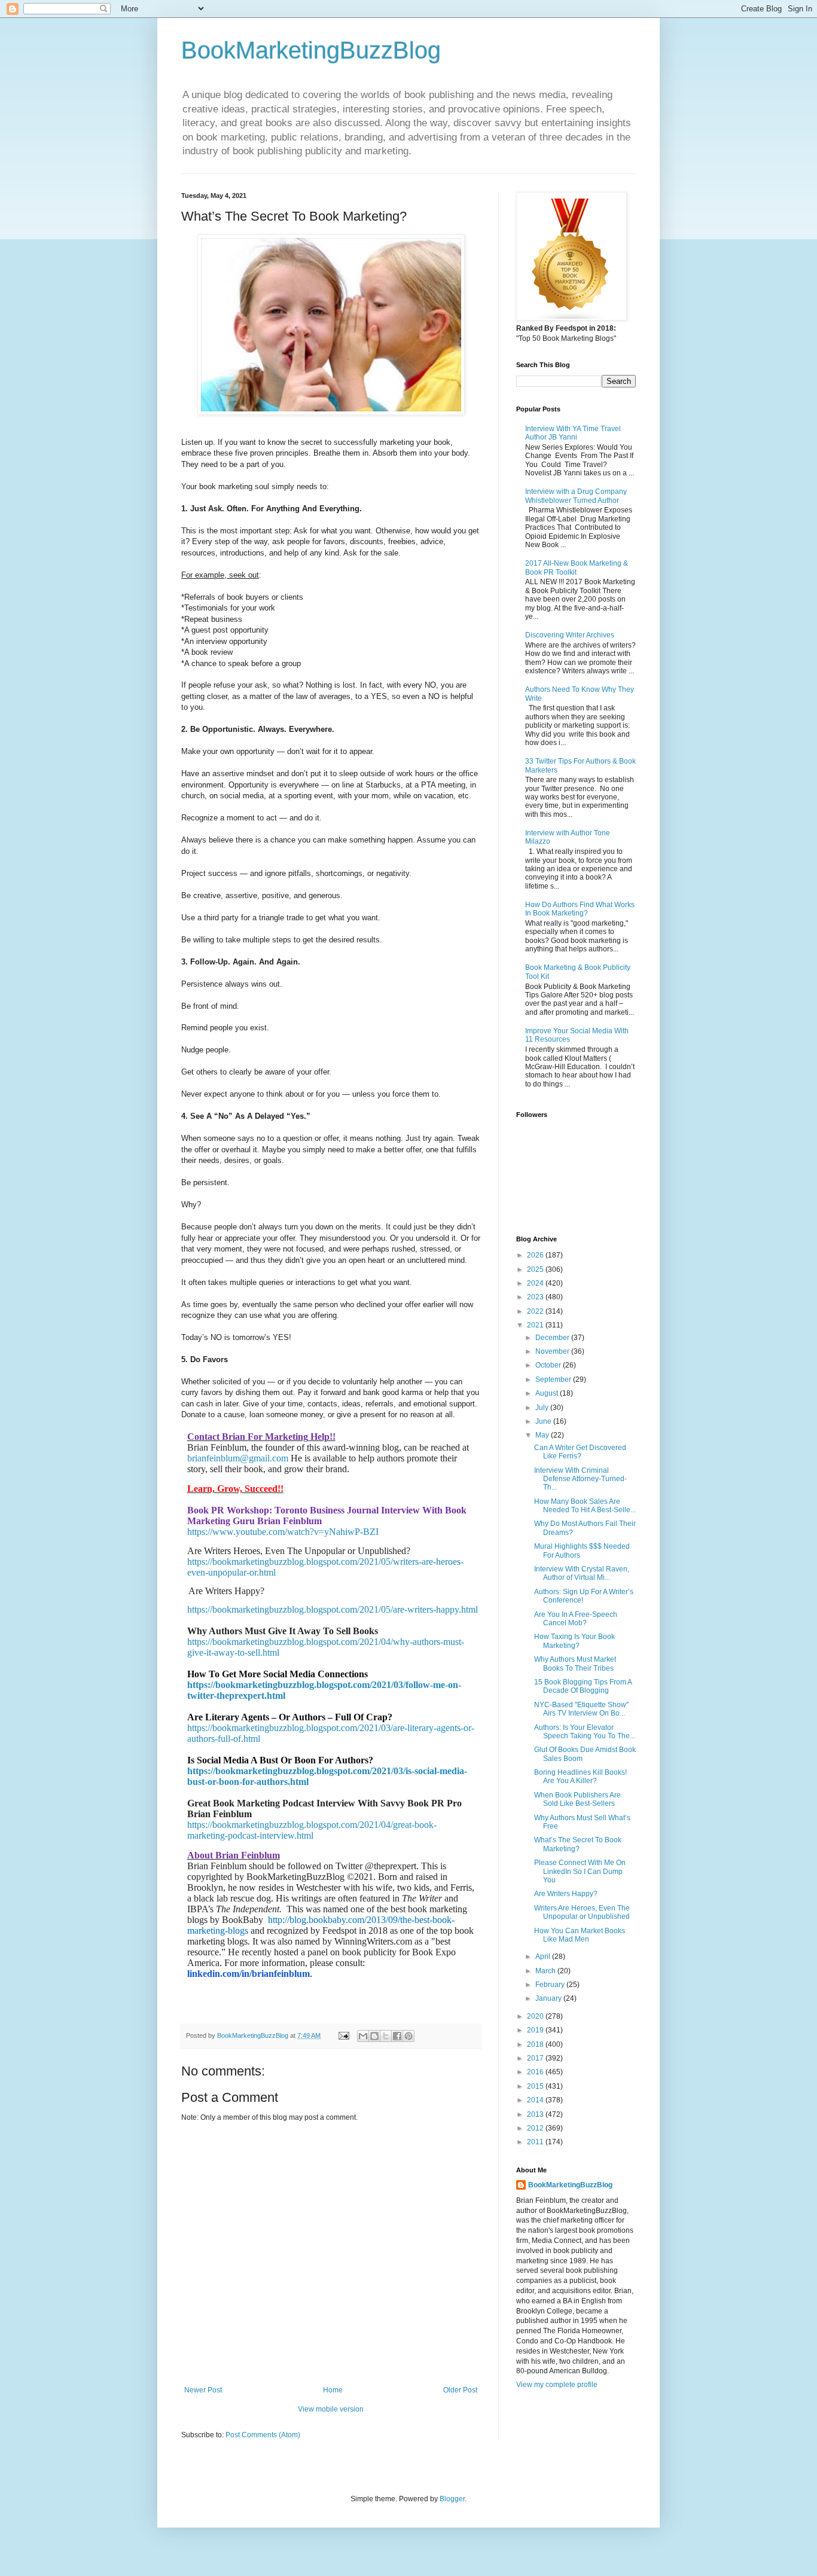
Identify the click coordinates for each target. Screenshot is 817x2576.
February (551, 1985)
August (548, 1393)
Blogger (452, 2499)
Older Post (460, 2390)
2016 (536, 2072)
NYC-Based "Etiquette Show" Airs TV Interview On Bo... (581, 1709)
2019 (536, 2030)
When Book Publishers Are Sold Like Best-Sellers (577, 1799)
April (544, 1957)
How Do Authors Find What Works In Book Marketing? (580, 909)
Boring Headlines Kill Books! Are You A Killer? (580, 1777)
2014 (536, 2100)
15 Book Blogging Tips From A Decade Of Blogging (583, 1686)
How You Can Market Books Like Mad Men (580, 1935)
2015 (536, 2086)
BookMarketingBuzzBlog (311, 50)
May (543, 1435)
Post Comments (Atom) (263, 2435)
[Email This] (363, 2036)
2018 (536, 2044)
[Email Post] (343, 2035)
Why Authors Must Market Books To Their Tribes (575, 1664)
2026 (536, 1255)
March (546, 1971)
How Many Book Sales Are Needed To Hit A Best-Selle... (585, 1506)
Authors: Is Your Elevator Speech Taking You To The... (585, 1732)
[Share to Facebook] (397, 2036)
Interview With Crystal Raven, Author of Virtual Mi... (582, 1573)
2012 (536, 2128)
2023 (536, 1297)
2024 (536, 1283)
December (553, 1338)
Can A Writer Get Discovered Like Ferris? (580, 1452)
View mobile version (331, 2409)
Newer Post (203, 2390)
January (549, 1998)
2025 (536, 1269)
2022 (536, 1311)
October (549, 1365)
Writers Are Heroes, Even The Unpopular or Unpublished (582, 1912)
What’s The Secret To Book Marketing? (578, 1844)
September (554, 1379)
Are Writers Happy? (566, 1894)
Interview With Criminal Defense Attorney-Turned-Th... (580, 1479)
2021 (536, 1325)
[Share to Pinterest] (408, 2036)
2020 (536, 2016)
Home (333, 2390)
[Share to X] (386, 2036)
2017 (536, 2058)
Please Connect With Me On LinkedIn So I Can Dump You (580, 1871)
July (543, 1408)
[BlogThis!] (374, 2036)
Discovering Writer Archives (570, 635)
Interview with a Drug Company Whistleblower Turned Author (576, 496)
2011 (536, 2142)
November (553, 1351)
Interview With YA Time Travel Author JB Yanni (573, 433)
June (544, 1421)
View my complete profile (557, 2385)
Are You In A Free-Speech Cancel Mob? (576, 1619)
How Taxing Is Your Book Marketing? (574, 1641)
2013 (536, 2114)
